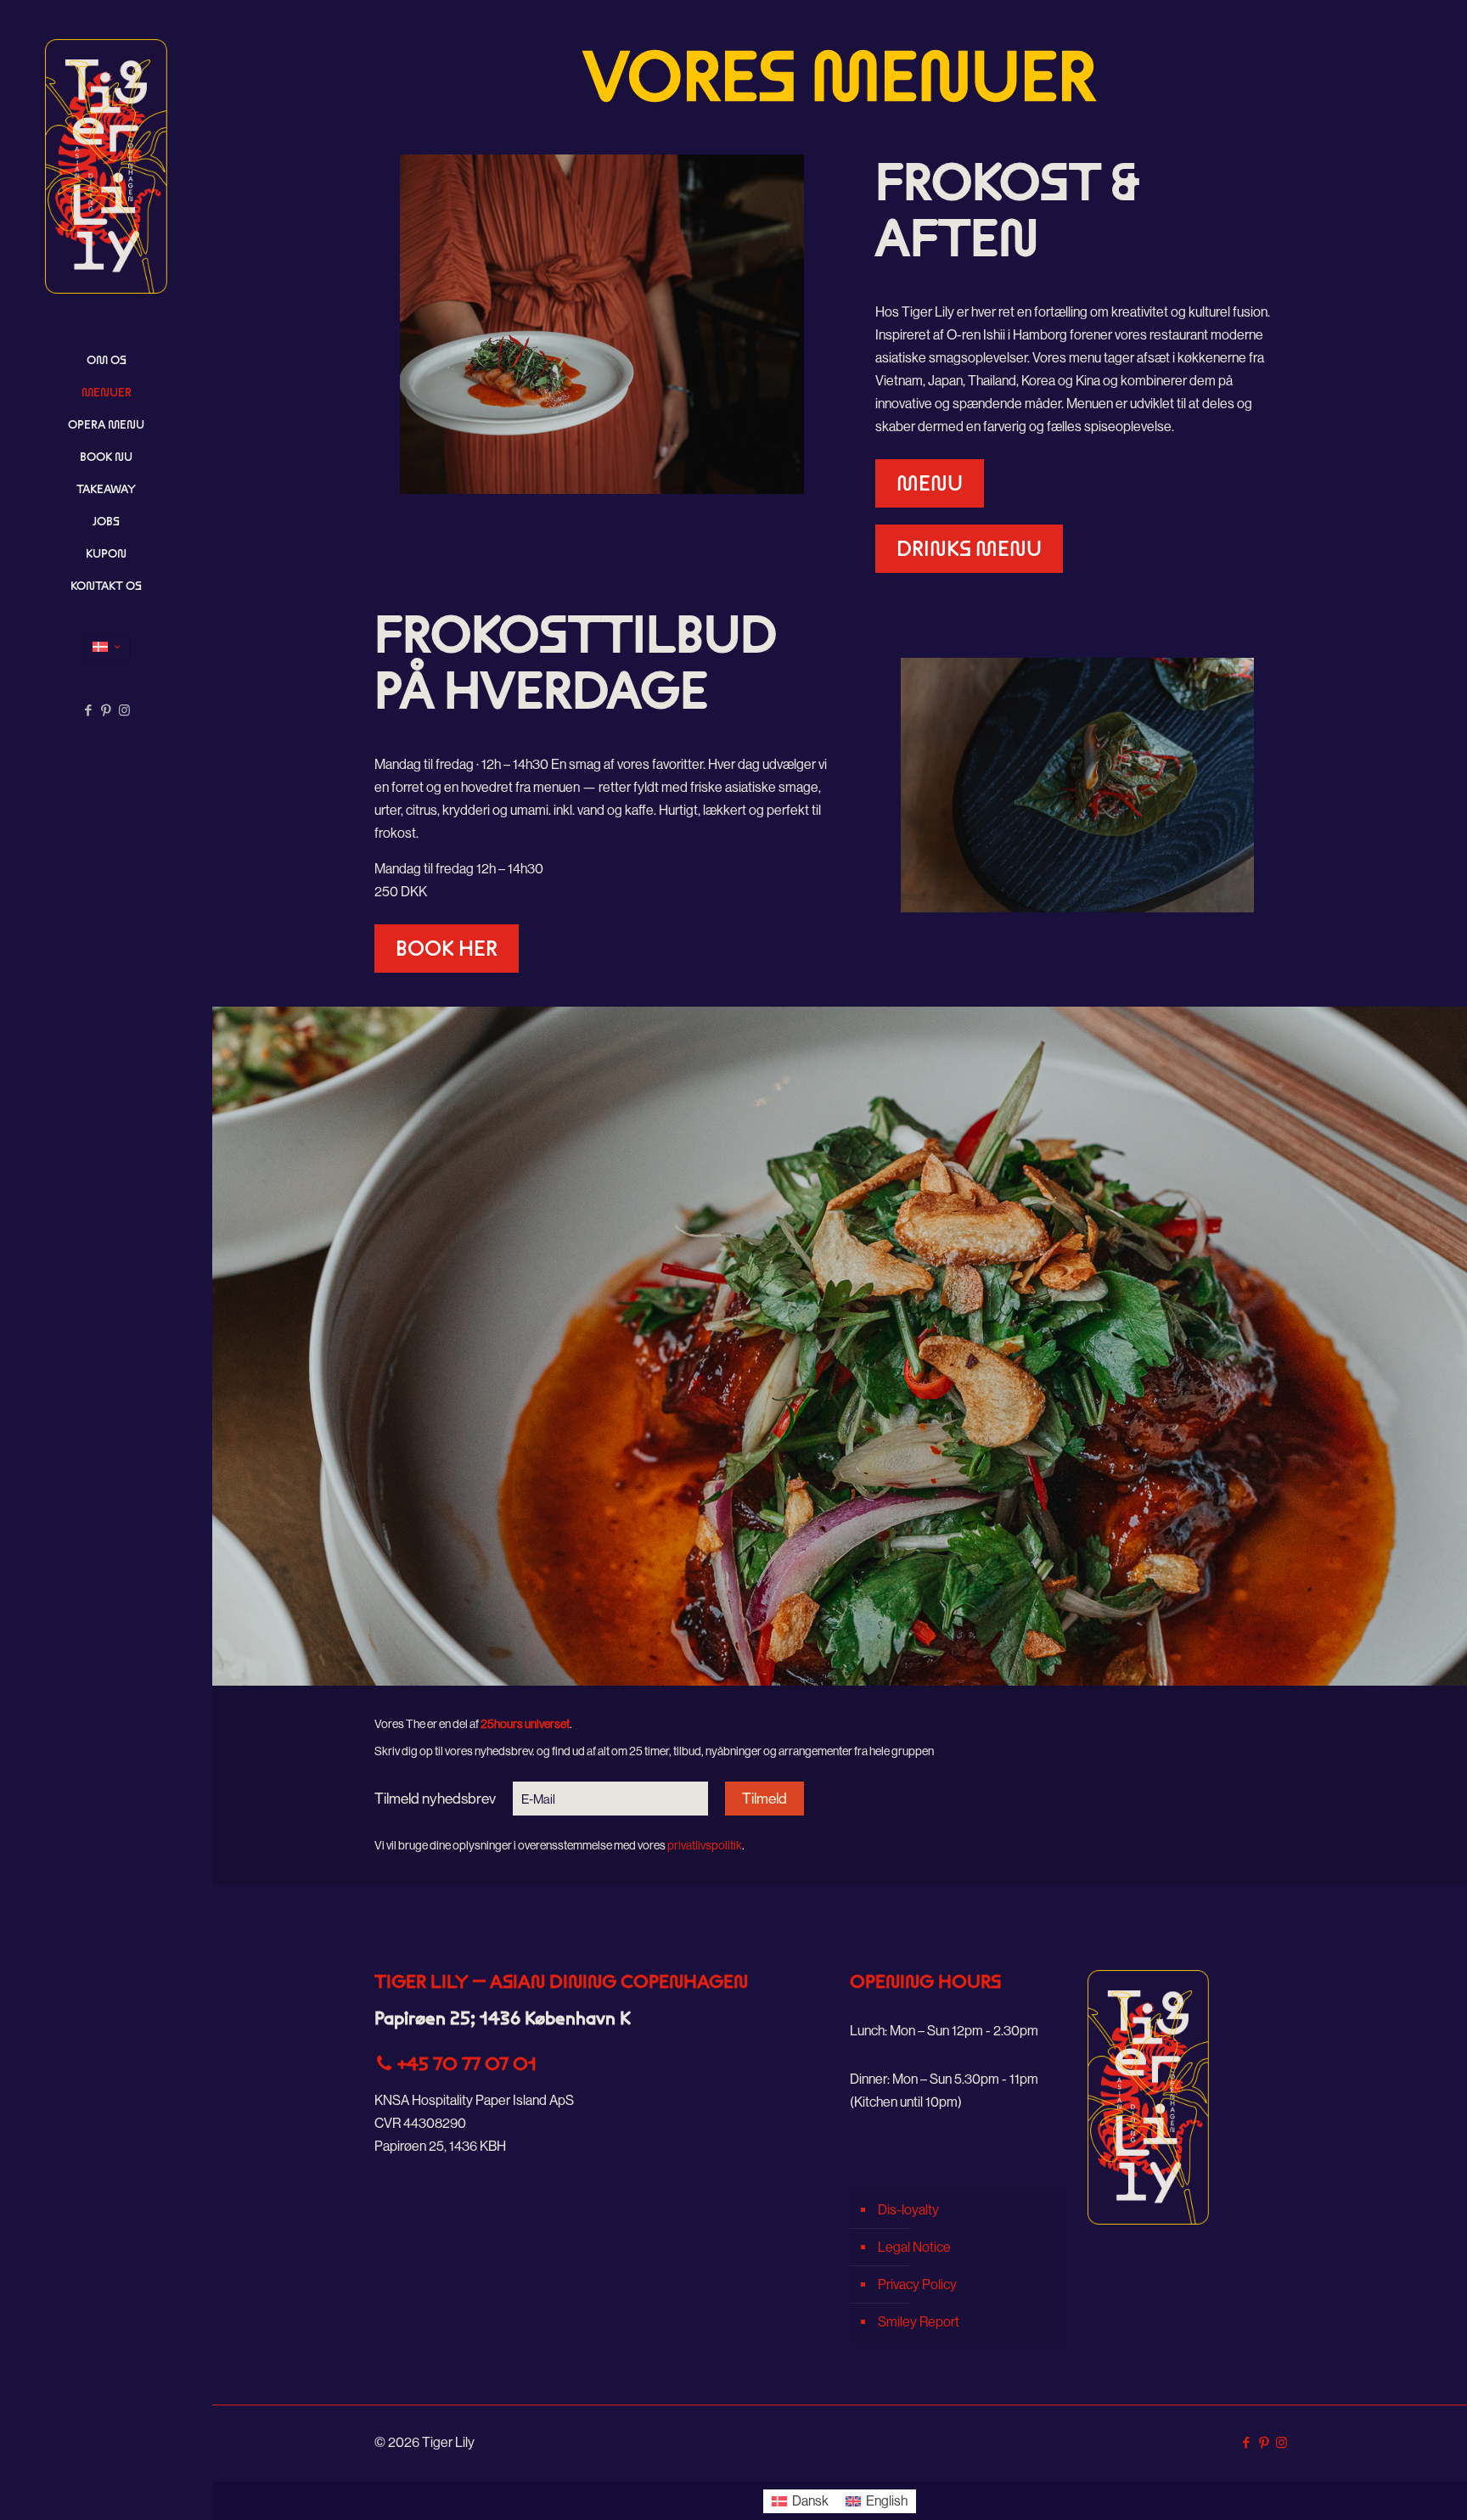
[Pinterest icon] (107, 710)
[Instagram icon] (124, 710)
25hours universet (525, 1724)
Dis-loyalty (908, 2210)
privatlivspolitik (705, 1845)
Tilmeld (764, 1799)
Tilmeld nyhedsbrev (435, 1799)
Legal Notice (914, 2247)
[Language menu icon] (107, 647)
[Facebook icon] (89, 710)
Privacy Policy (917, 2284)
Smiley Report (919, 2322)
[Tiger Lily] (106, 166)
